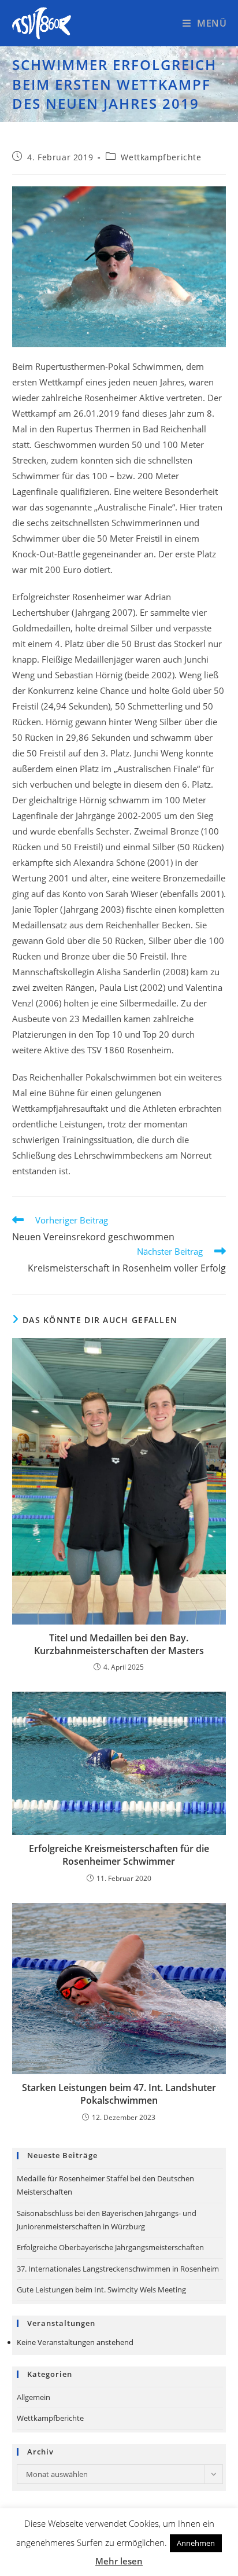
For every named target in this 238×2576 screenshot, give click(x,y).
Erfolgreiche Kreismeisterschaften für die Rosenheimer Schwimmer (119, 1855)
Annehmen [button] (196, 2543)
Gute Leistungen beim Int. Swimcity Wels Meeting (101, 2290)
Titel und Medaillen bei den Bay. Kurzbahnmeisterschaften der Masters (119, 1644)
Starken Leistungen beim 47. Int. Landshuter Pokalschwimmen (119, 2094)
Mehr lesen (119, 2561)
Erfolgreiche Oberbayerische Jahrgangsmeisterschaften (110, 2247)
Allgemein (34, 2397)
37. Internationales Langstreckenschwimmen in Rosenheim (118, 2269)
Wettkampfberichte (161, 157)
